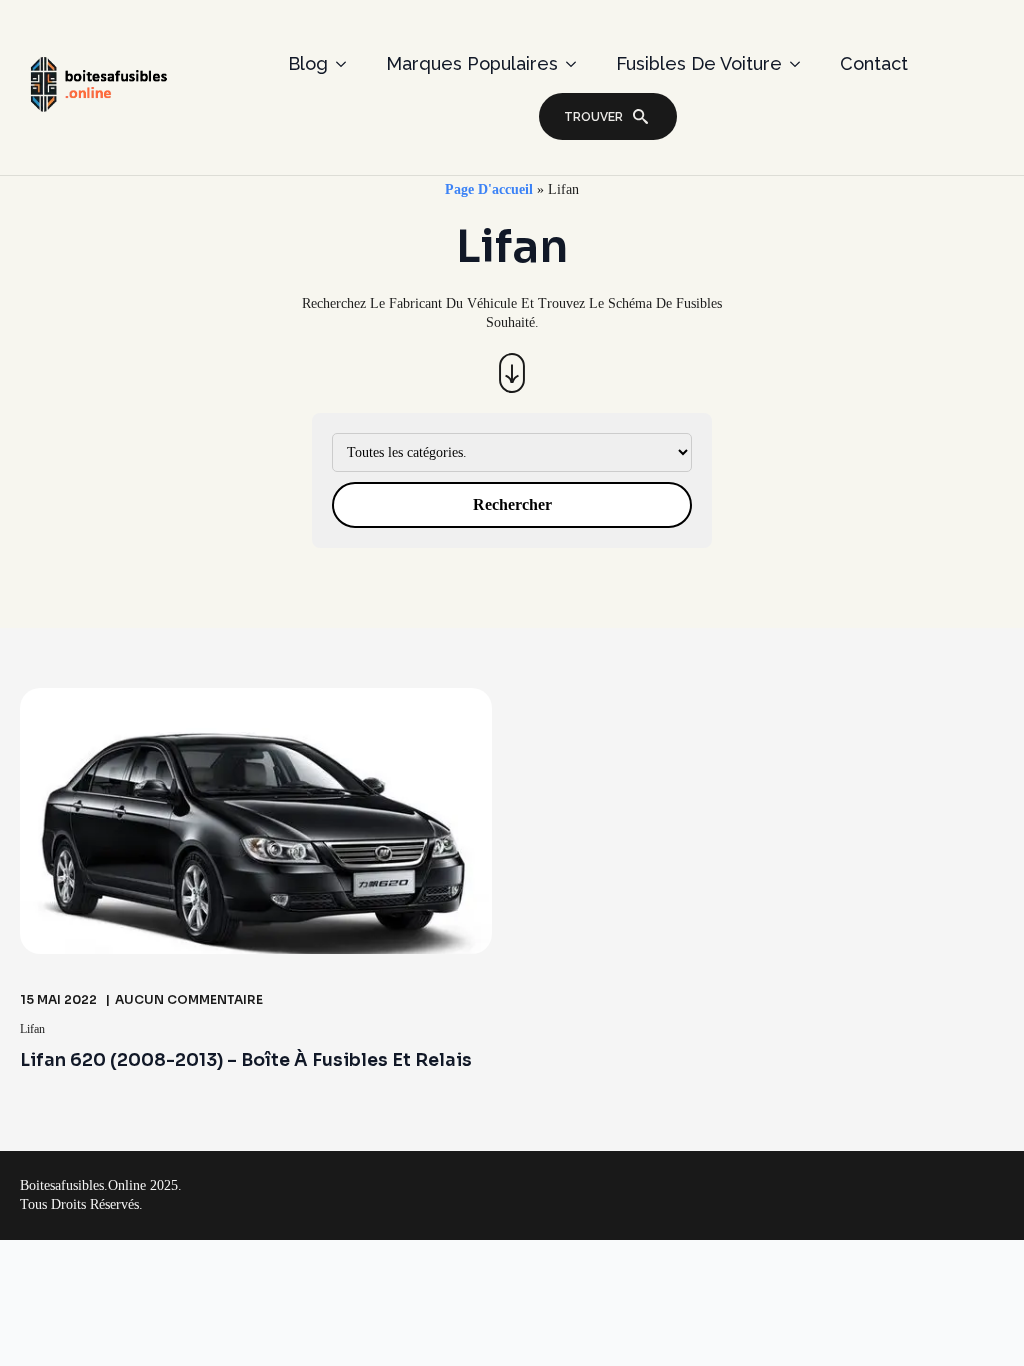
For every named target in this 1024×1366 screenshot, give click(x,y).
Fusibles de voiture (699, 63)
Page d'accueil (489, 189)
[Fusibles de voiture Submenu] (801, 64)
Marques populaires (472, 63)
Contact (874, 63)
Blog (308, 63)
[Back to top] (975, 1317)
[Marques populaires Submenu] (577, 64)
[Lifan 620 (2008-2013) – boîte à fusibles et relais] (256, 821)
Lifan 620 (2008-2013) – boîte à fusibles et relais (246, 1060)
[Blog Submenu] (347, 64)
